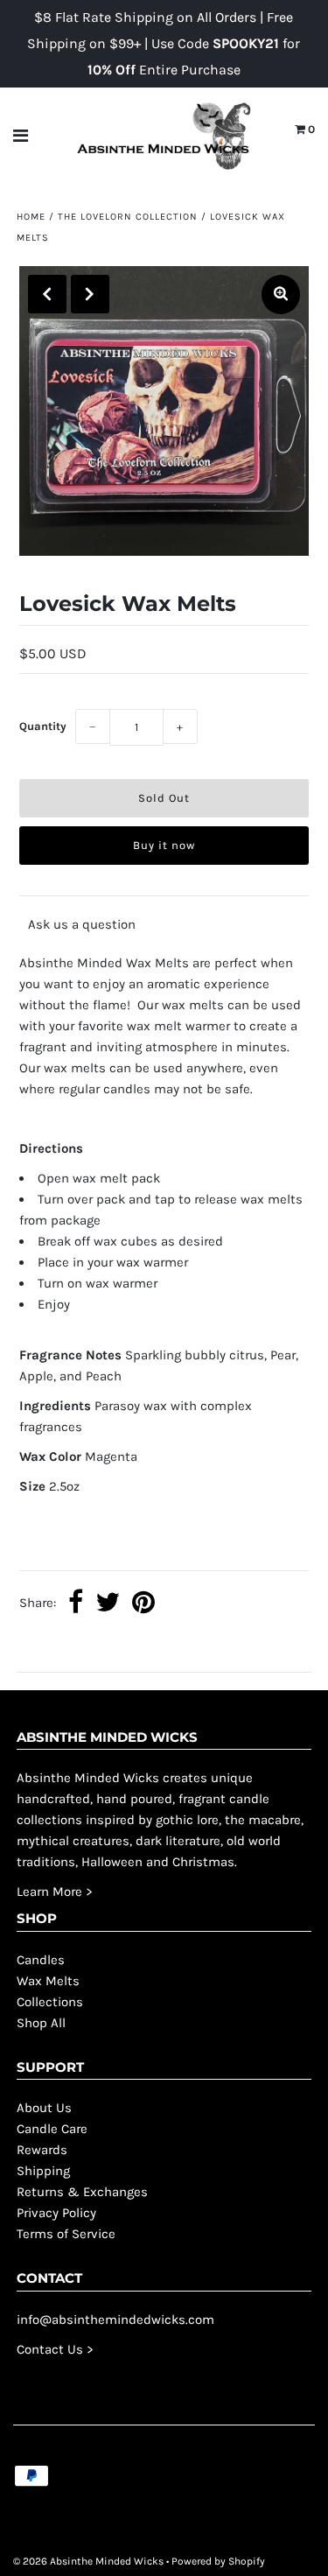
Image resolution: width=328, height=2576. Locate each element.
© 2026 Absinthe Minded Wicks (88, 2561)
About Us (44, 2108)
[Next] (90, 294)
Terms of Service (66, 2234)
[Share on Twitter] (108, 1604)
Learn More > (55, 1892)
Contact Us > (55, 2349)
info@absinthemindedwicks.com (115, 2320)
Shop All (41, 2023)
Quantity (43, 726)
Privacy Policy (56, 2213)
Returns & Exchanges (82, 2192)
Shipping (43, 2171)
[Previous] (47, 294)
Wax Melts (48, 1981)
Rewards (42, 2150)
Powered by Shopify (218, 2561)
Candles (41, 1960)
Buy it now (164, 845)
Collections (50, 2002)
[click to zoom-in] (281, 295)
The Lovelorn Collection (128, 217)
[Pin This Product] (143, 1604)
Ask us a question (82, 924)
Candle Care (52, 2129)
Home (31, 217)
